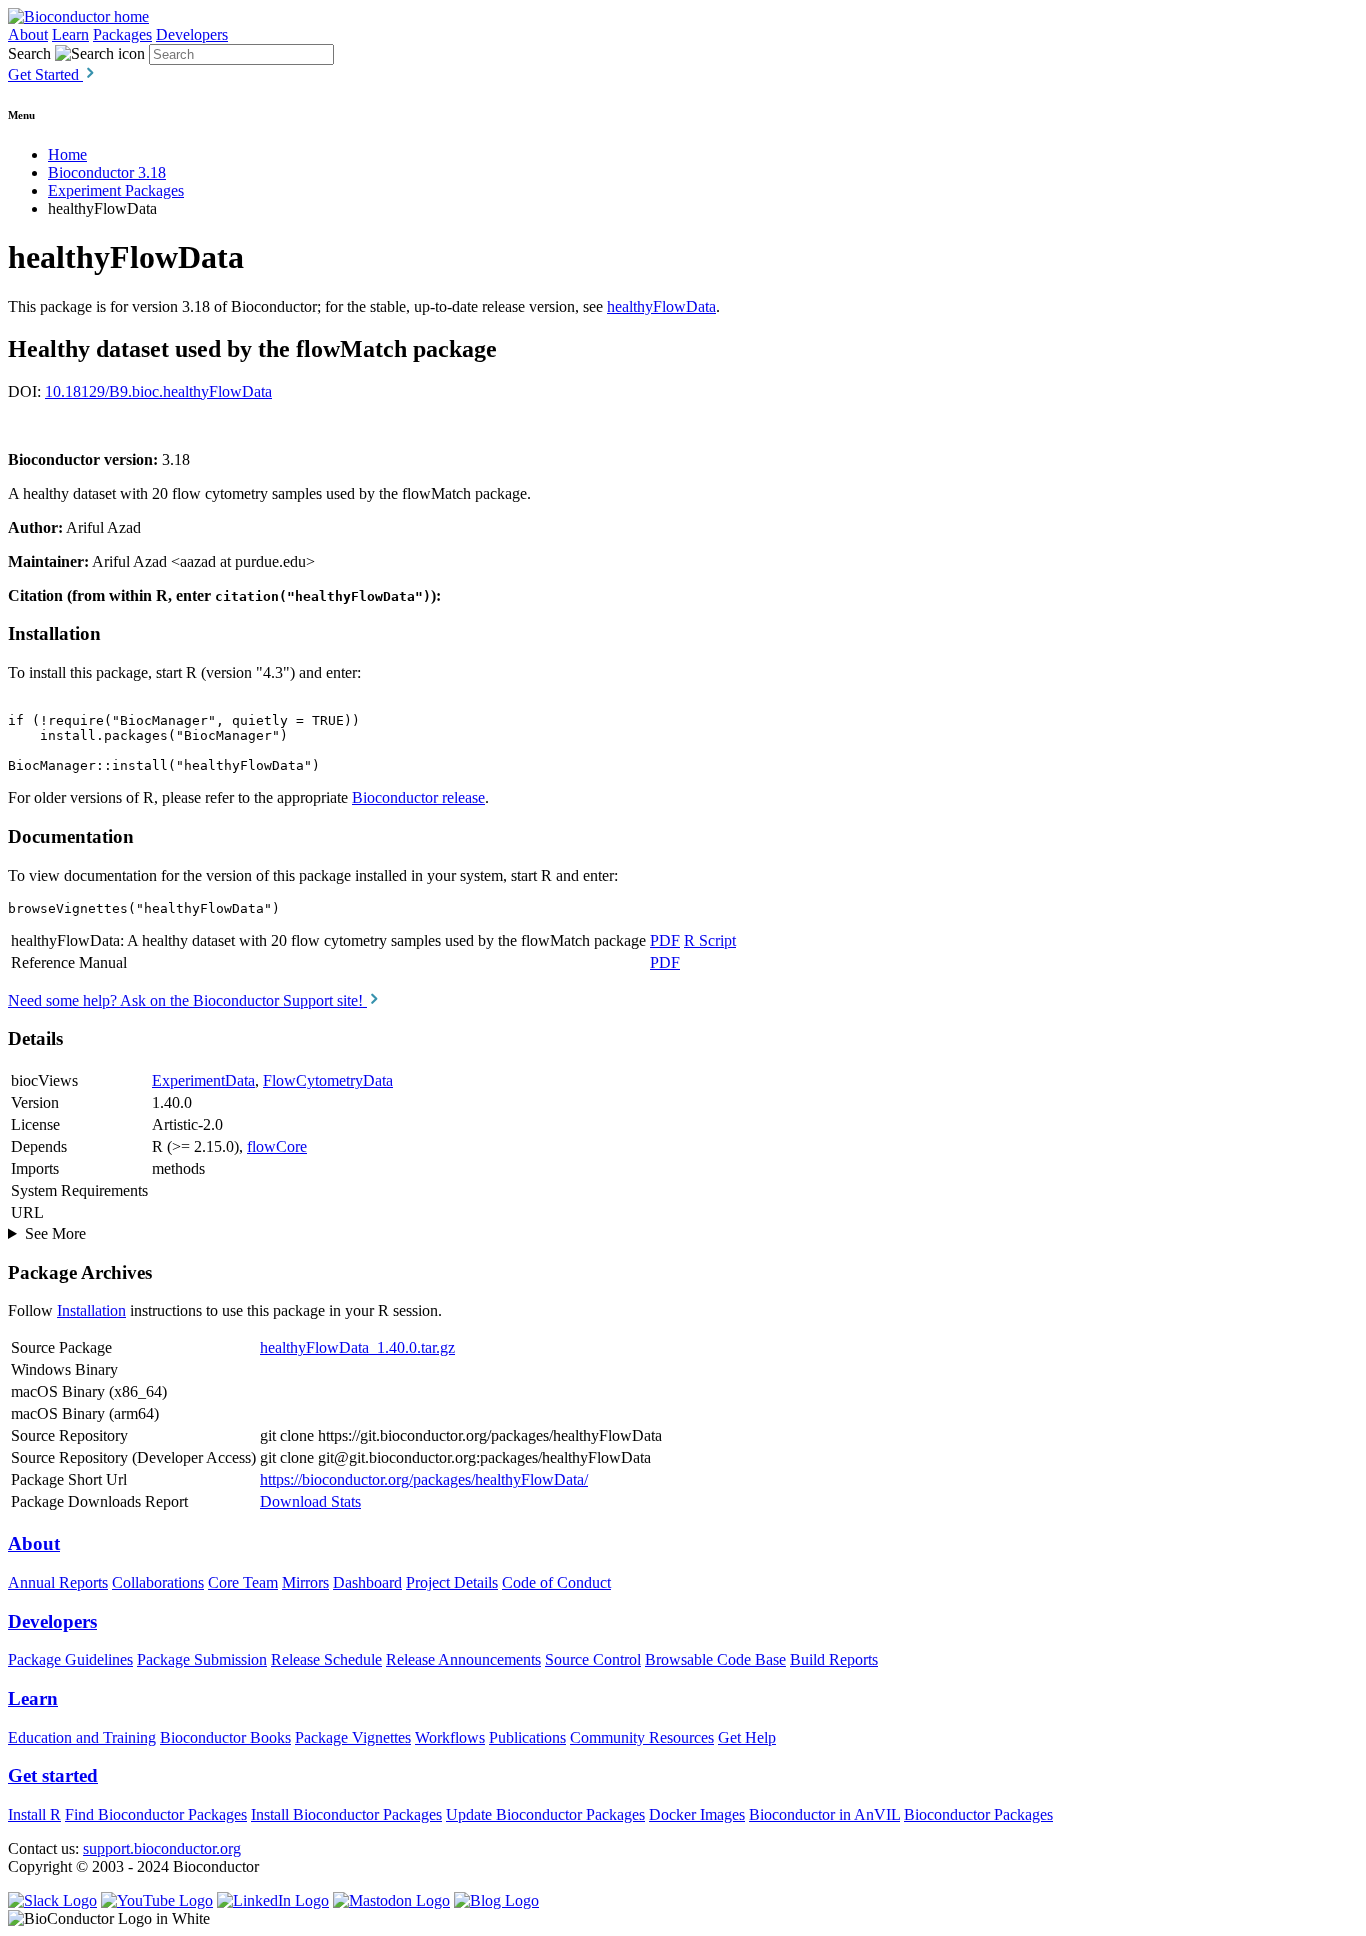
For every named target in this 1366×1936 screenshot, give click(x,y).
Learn (70, 34)
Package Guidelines (70, 1659)
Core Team (243, 1582)
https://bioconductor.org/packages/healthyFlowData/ (424, 1479)
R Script (710, 940)
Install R (34, 1814)
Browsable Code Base (715, 1659)
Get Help (747, 1737)
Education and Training (82, 1737)
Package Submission (202, 1659)
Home (67, 154)
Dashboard (367, 1582)
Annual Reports (58, 1582)
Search (29, 53)
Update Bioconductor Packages (545, 1814)
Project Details (452, 1582)
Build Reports (834, 1659)
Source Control (593, 1659)
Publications (527, 1737)
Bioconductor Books (225, 1737)
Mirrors (305, 1582)
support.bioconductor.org (162, 1848)
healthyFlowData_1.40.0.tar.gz (357, 1347)
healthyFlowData (661, 306)
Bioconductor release (418, 797)
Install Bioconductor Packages (346, 1814)
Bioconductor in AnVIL (824, 1814)
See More (55, 1233)
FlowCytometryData (328, 1080)
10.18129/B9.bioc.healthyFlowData (158, 391)
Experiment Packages (116, 190)
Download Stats (310, 1501)
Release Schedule (326, 1659)
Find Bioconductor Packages (156, 1814)
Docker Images (697, 1814)
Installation (91, 1310)
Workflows (450, 1737)
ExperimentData (203, 1080)
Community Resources (642, 1737)
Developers (192, 34)
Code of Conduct (556, 1582)
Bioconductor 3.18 (107, 172)
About (28, 34)
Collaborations (158, 1582)
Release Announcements (463, 1659)
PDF (665, 940)
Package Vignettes (353, 1737)
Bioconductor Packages (978, 1814)
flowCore (277, 1146)
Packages (122, 34)
